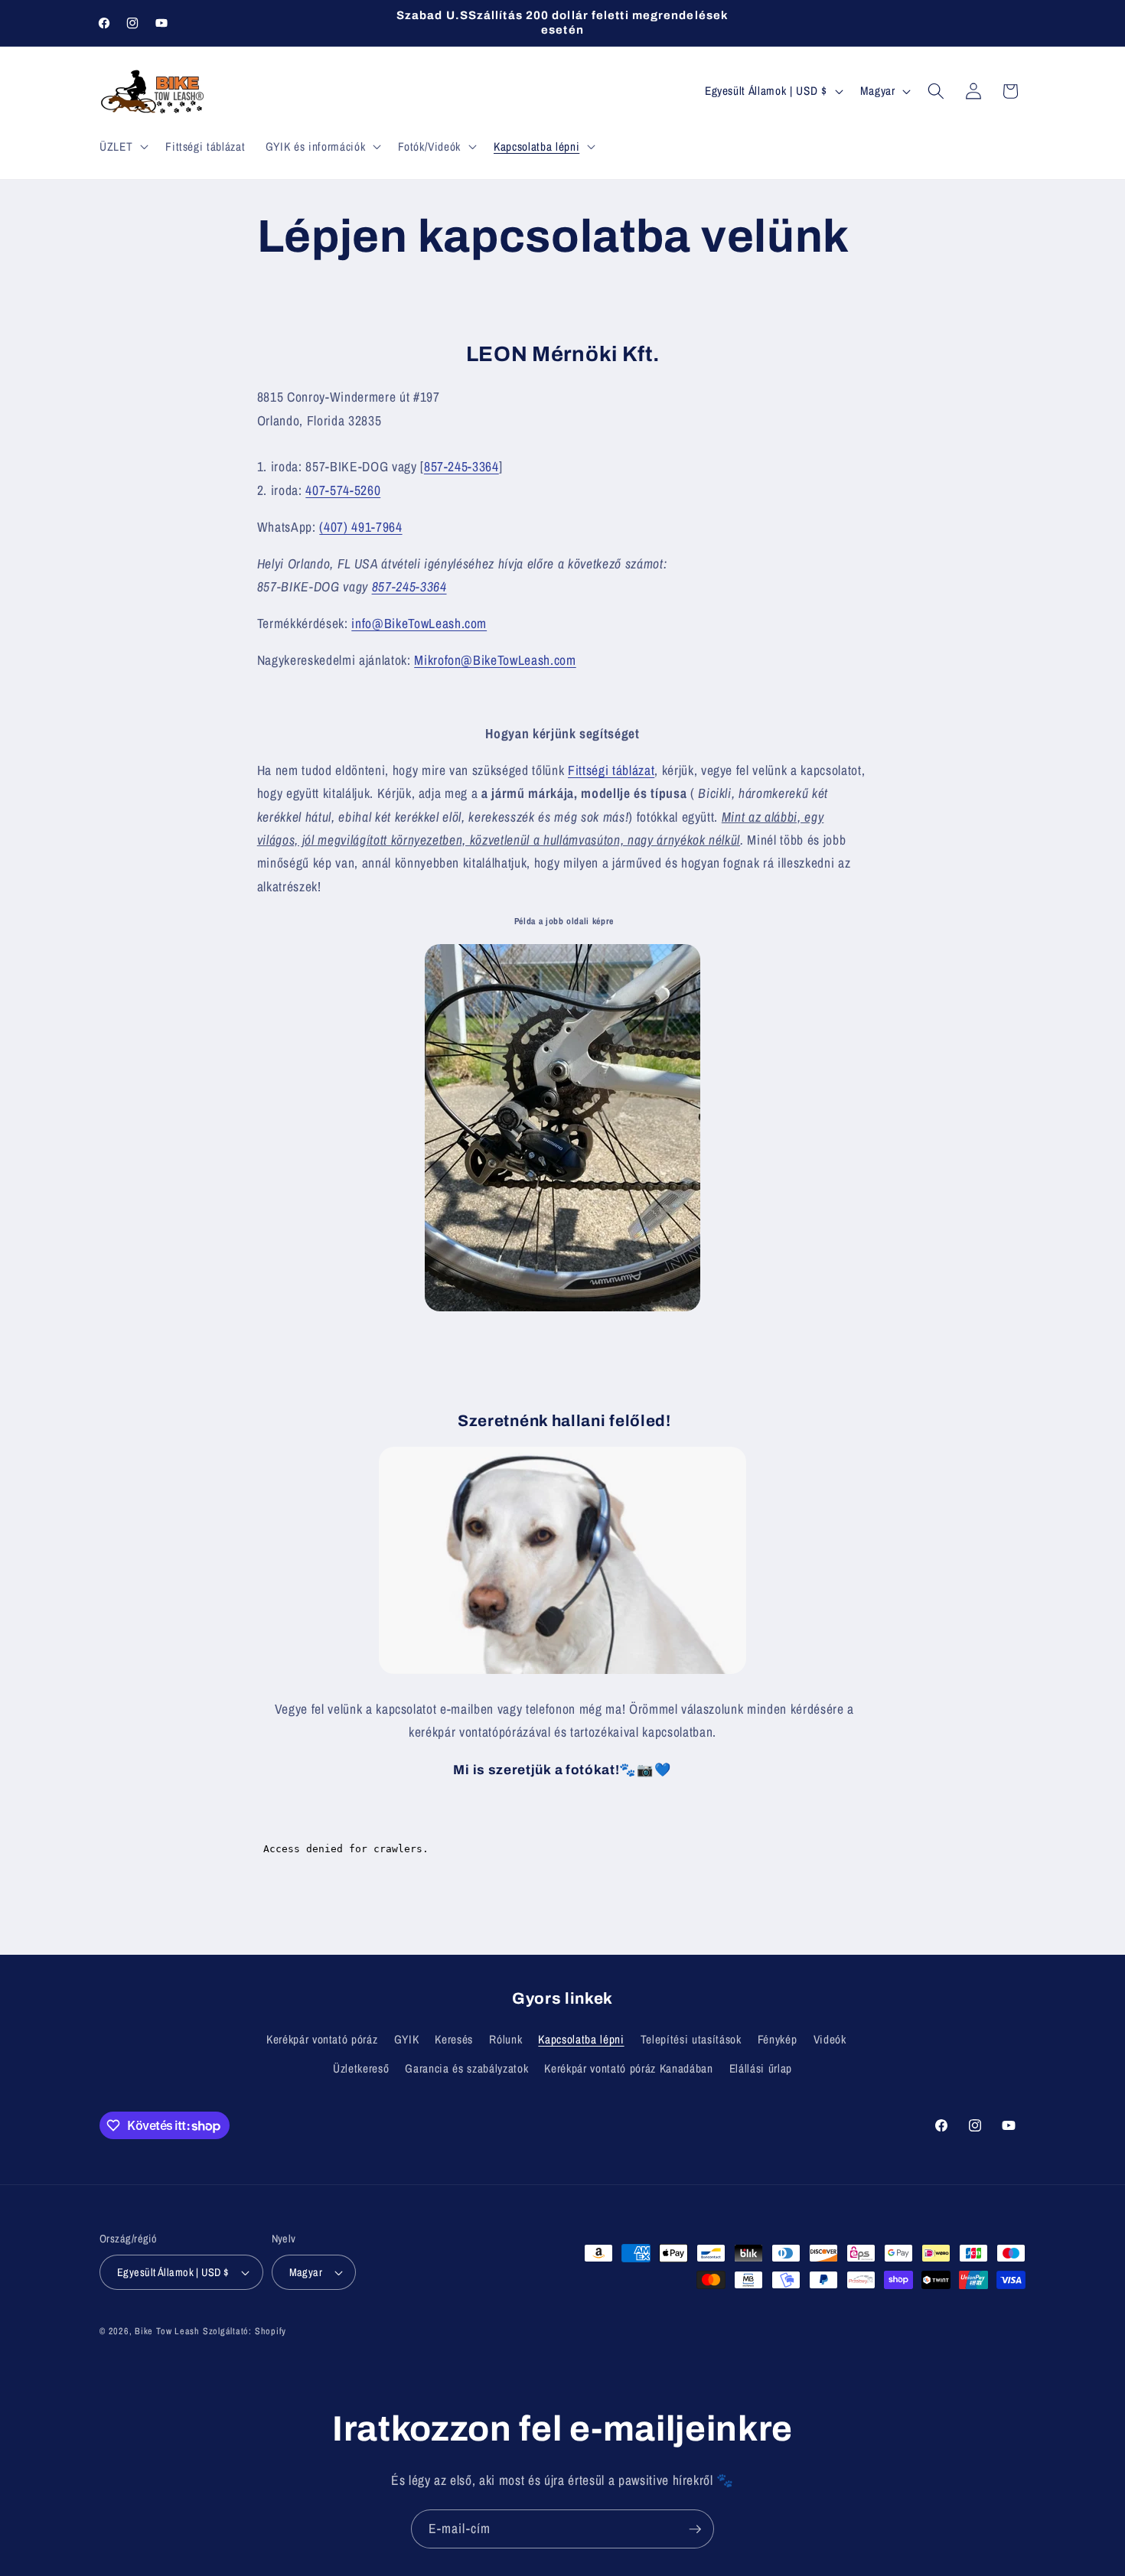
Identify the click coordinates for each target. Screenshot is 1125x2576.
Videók (830, 2039)
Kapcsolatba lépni (581, 2039)
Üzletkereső (361, 2068)
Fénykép (778, 2039)
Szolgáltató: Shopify (245, 2331)
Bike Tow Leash (167, 2331)
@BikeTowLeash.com (518, 660)
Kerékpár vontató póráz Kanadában (628, 2068)
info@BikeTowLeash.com (419, 623)
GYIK (407, 2039)
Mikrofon (437, 660)
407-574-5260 (343, 490)
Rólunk (505, 2039)
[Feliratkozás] (695, 2529)
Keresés (454, 2039)
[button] (122, 147)
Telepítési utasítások (691, 2039)
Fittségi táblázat (611, 770)
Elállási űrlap (761, 2068)
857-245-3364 (461, 466)
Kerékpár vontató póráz (322, 2039)
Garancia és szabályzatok (466, 2068)
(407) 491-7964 (360, 527)
